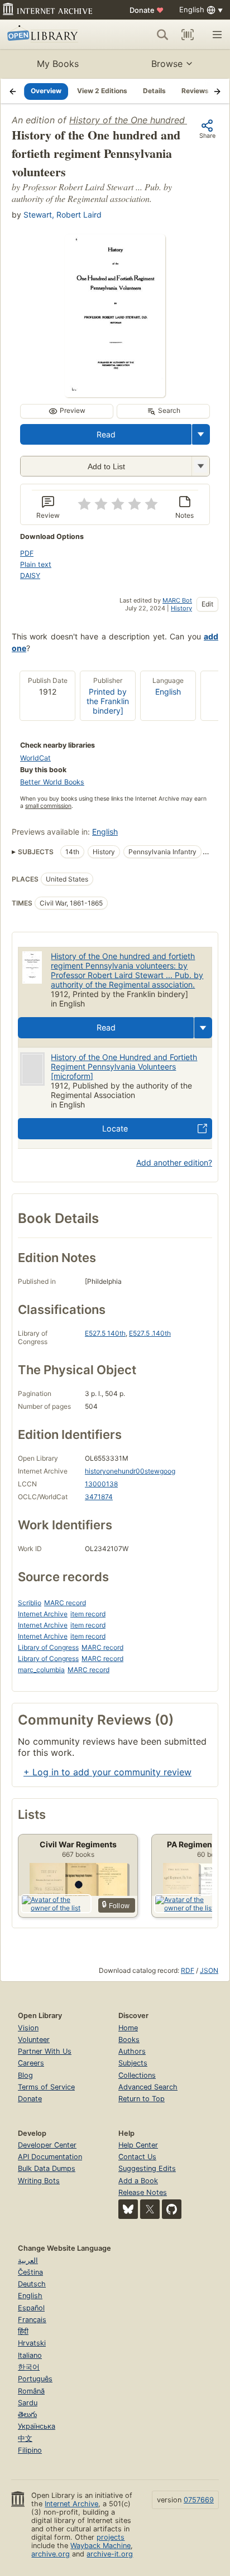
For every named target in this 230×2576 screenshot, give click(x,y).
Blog (25, 2075)
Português (35, 2379)
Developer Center (47, 2145)
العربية (28, 2260)
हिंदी (23, 2331)
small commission (48, 806)
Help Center (138, 2145)
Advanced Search (148, 2087)
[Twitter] (150, 2209)
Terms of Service (46, 2087)
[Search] (162, 35)
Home (128, 2028)
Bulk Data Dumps (47, 2168)
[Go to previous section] (13, 91)
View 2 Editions (102, 91)
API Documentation (50, 2157)
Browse (167, 64)
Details (154, 91)
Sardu (28, 2403)
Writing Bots (39, 2181)
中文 (25, 2438)
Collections (137, 2075)
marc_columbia (41, 1670)
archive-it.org (110, 2554)
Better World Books (52, 782)
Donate (147, 10)
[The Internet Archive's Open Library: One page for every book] (51, 35)
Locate (115, 1128)
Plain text (36, 564)
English (168, 692)
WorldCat (35, 758)
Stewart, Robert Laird (63, 215)
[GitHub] (172, 2209)
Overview (46, 91)
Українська (37, 2426)
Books (129, 2040)
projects (111, 2537)
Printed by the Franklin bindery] (108, 701)
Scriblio (30, 1603)
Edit (207, 604)
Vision (28, 2028)
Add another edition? (174, 1162)
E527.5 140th (105, 1333)
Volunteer (34, 2040)
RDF (188, 1970)
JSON (209, 1970)
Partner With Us (45, 2051)
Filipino (30, 2450)
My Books (58, 64)
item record (88, 1614)
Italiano (30, 2355)
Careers (31, 2063)
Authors (132, 2051)
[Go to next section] (217, 91)
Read (106, 434)
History (181, 608)
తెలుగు (27, 2414)
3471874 (99, 1497)
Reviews (195, 91)
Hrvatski (32, 2343)
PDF (27, 553)
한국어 (29, 2367)
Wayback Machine (100, 2546)
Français (32, 2320)
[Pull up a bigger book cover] (115, 394)
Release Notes (143, 2192)
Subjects (133, 2063)
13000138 (101, 1484)
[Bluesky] (128, 2209)
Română (31, 2391)
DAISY (30, 576)
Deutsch (32, 2284)
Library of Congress (48, 1647)
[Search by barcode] (188, 35)
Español (31, 2308)
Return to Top (142, 2099)
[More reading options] (201, 434)
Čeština (30, 2272)
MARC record (65, 1603)
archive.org (51, 2554)
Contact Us (137, 2157)
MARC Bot (177, 600)
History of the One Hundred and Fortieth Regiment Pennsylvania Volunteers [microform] (124, 1066)
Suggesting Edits (147, 2168)
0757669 (199, 2500)
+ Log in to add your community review (107, 1772)
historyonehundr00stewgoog (130, 1471)
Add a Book (138, 2181)
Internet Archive (43, 1614)
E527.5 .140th (150, 1333)
